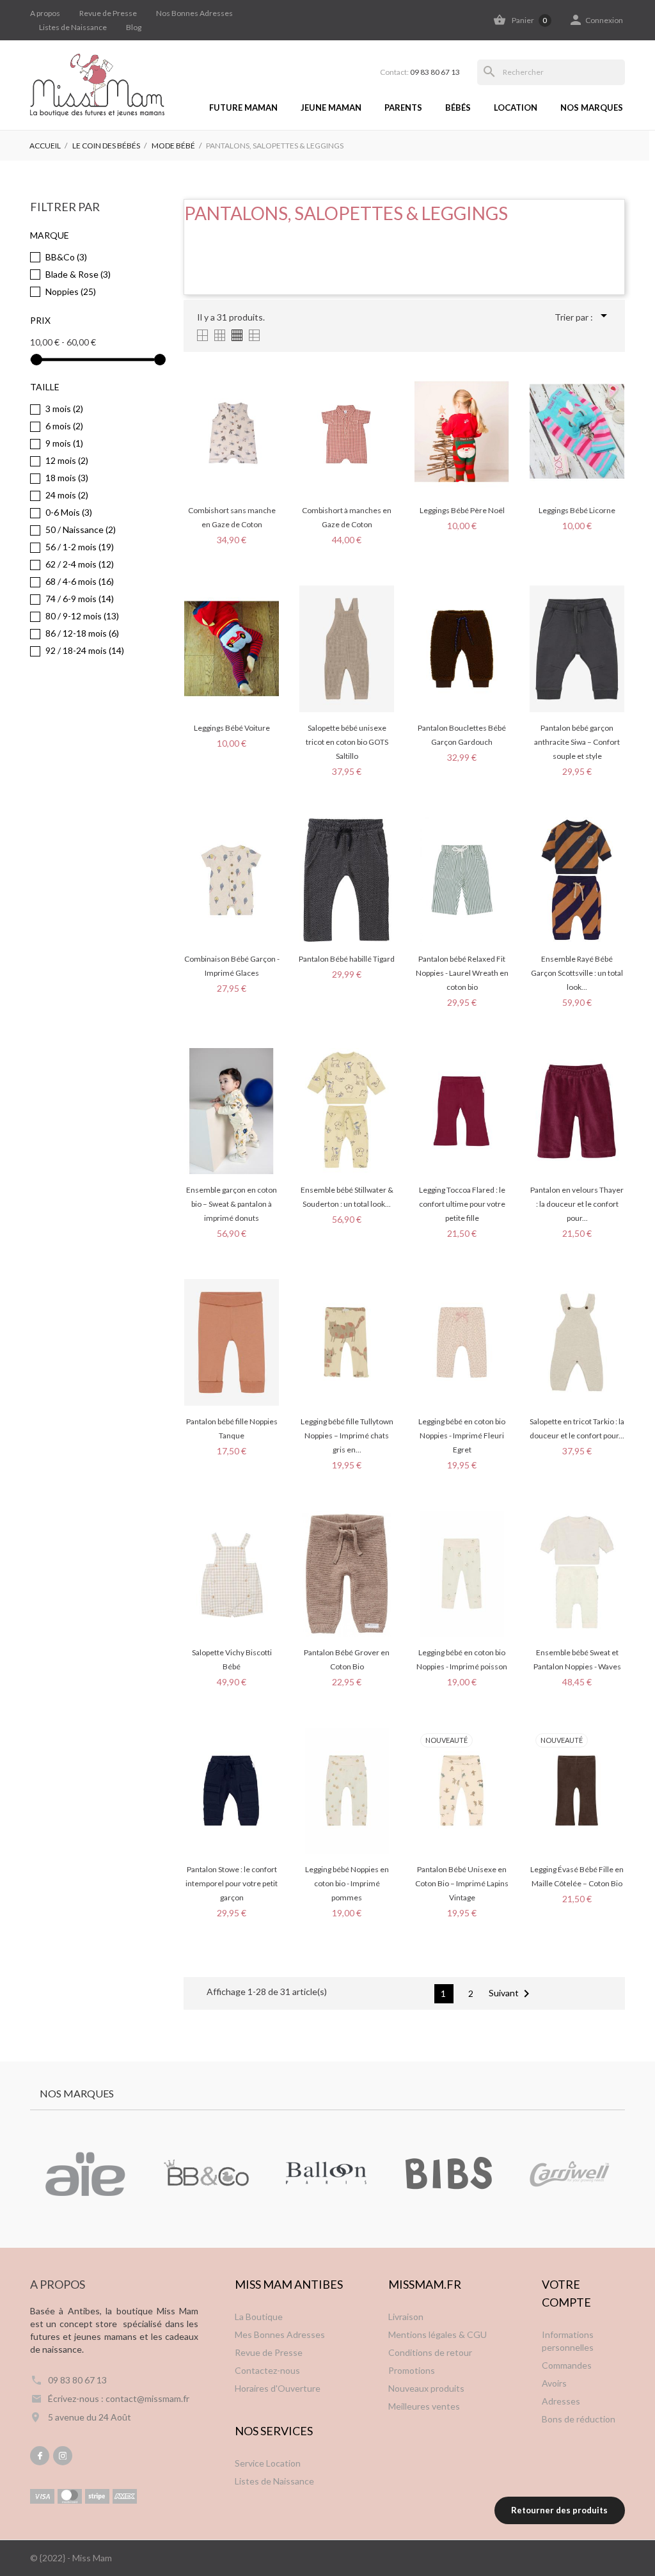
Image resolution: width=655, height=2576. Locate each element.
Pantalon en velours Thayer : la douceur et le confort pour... (577, 1204)
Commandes (567, 2365)
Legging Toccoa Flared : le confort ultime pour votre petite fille (462, 1204)
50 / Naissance (81, 529)
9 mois (64, 443)
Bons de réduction (579, 2419)
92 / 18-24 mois (85, 650)
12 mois (67, 460)
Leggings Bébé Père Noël (462, 510)
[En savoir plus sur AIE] (85, 2174)
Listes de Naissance (73, 27)
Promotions (412, 2370)
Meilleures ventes (424, 2406)
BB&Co (66, 257)
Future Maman (243, 107)
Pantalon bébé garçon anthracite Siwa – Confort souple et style (577, 742)
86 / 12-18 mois (82, 633)
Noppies (71, 291)
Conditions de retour (430, 2352)
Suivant (511, 1994)
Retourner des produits (559, 2510)
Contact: (420, 72)
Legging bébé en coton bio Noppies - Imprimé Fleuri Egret (462, 1435)
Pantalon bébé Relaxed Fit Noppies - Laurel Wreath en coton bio (462, 973)
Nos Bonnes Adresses (194, 13)
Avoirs (554, 2383)
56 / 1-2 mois (80, 547)
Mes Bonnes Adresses (280, 2334)
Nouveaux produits (426, 2388)
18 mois (67, 478)
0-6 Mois (69, 512)
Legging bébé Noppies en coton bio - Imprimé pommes (347, 1883)
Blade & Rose (78, 274)
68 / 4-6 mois (80, 581)
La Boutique (259, 2317)
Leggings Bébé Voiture (232, 728)
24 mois (67, 495)
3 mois (64, 409)
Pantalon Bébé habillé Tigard (347, 959)
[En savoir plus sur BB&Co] (206, 2174)
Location (516, 107)
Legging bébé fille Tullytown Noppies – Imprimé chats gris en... (347, 1435)
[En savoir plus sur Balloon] (327, 2174)
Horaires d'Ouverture (278, 2388)
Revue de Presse (108, 13)
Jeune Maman (331, 107)
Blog (134, 27)
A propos (45, 13)
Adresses (561, 2401)
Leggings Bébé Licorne (577, 510)
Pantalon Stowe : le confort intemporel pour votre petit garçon (232, 1883)
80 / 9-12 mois (82, 616)
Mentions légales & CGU (438, 2334)
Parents (403, 107)
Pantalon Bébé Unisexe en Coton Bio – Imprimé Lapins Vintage (462, 1883)
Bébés (458, 107)
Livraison (406, 2317)
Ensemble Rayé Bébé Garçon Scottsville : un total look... (577, 973)
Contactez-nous (267, 2370)
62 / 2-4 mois (80, 564)
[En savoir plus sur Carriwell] (569, 2174)
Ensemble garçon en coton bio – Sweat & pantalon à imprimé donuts (232, 1204)
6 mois (64, 426)
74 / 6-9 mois (80, 599)
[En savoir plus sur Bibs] (448, 2174)
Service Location (268, 2463)
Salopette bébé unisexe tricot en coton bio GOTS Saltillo (347, 742)
